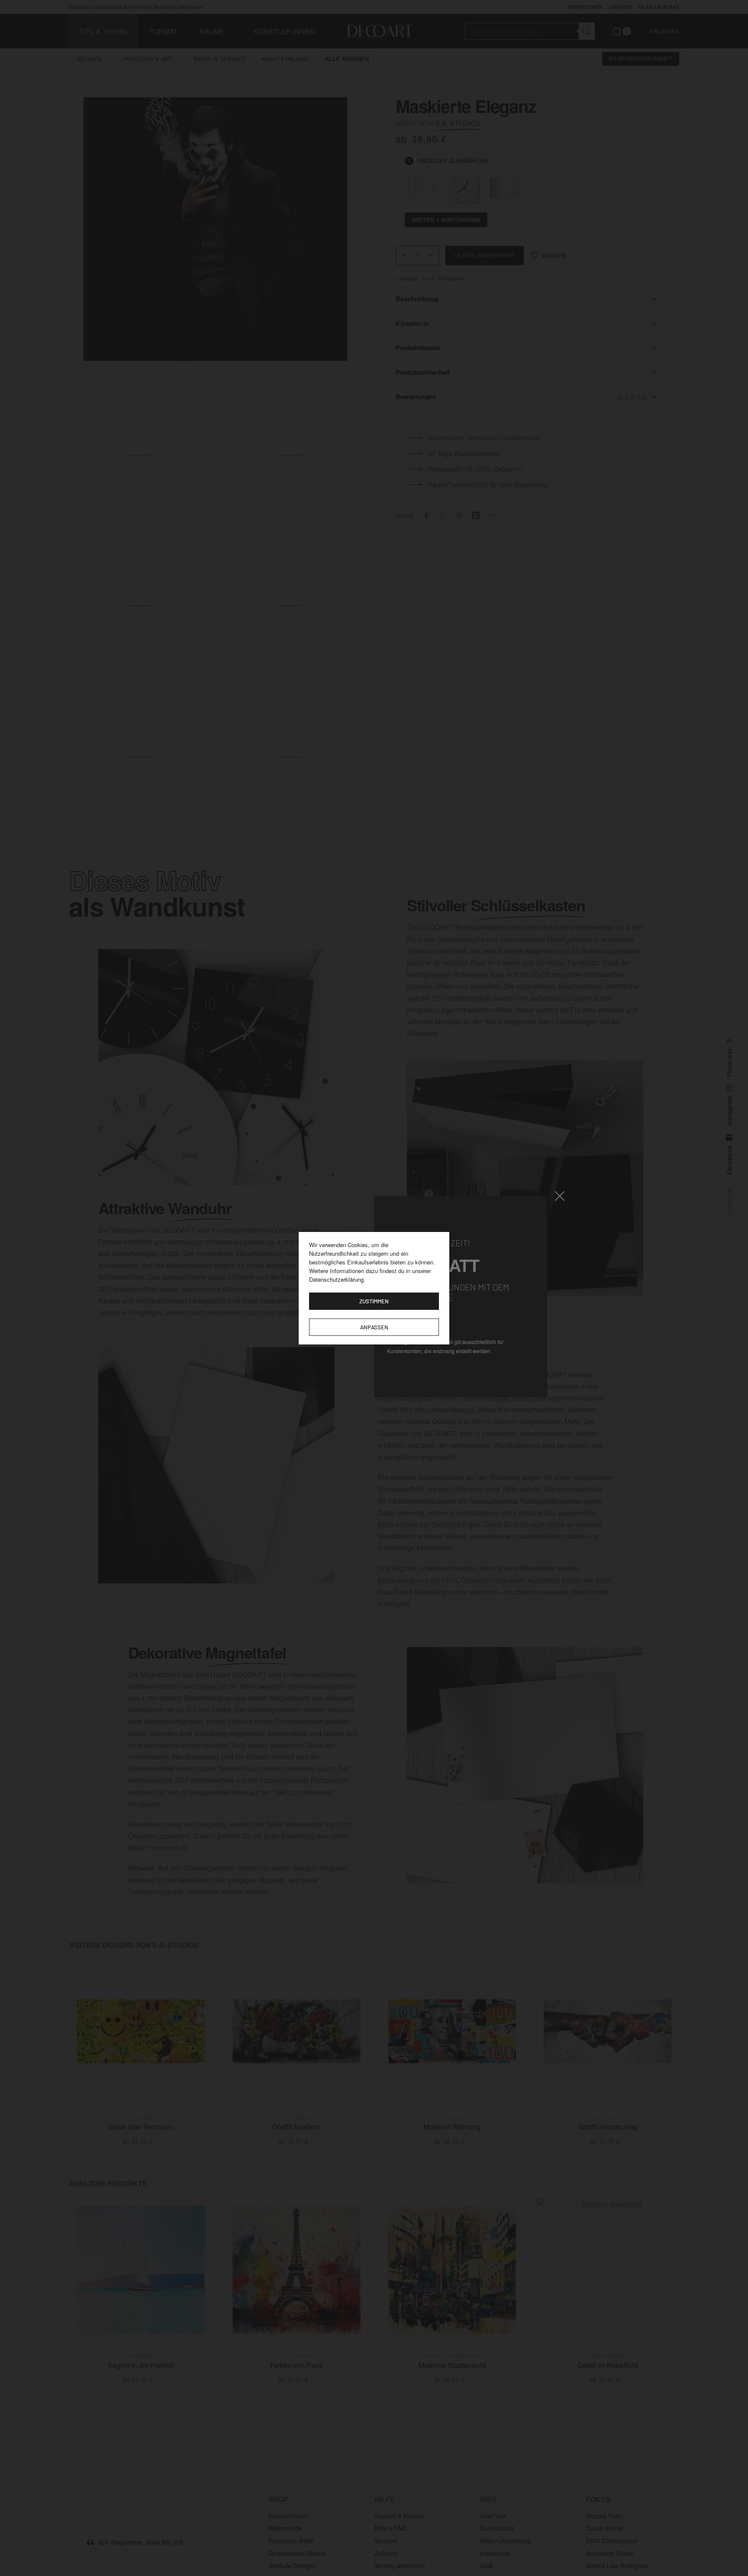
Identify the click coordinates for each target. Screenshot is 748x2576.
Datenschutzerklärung (336, 1279)
